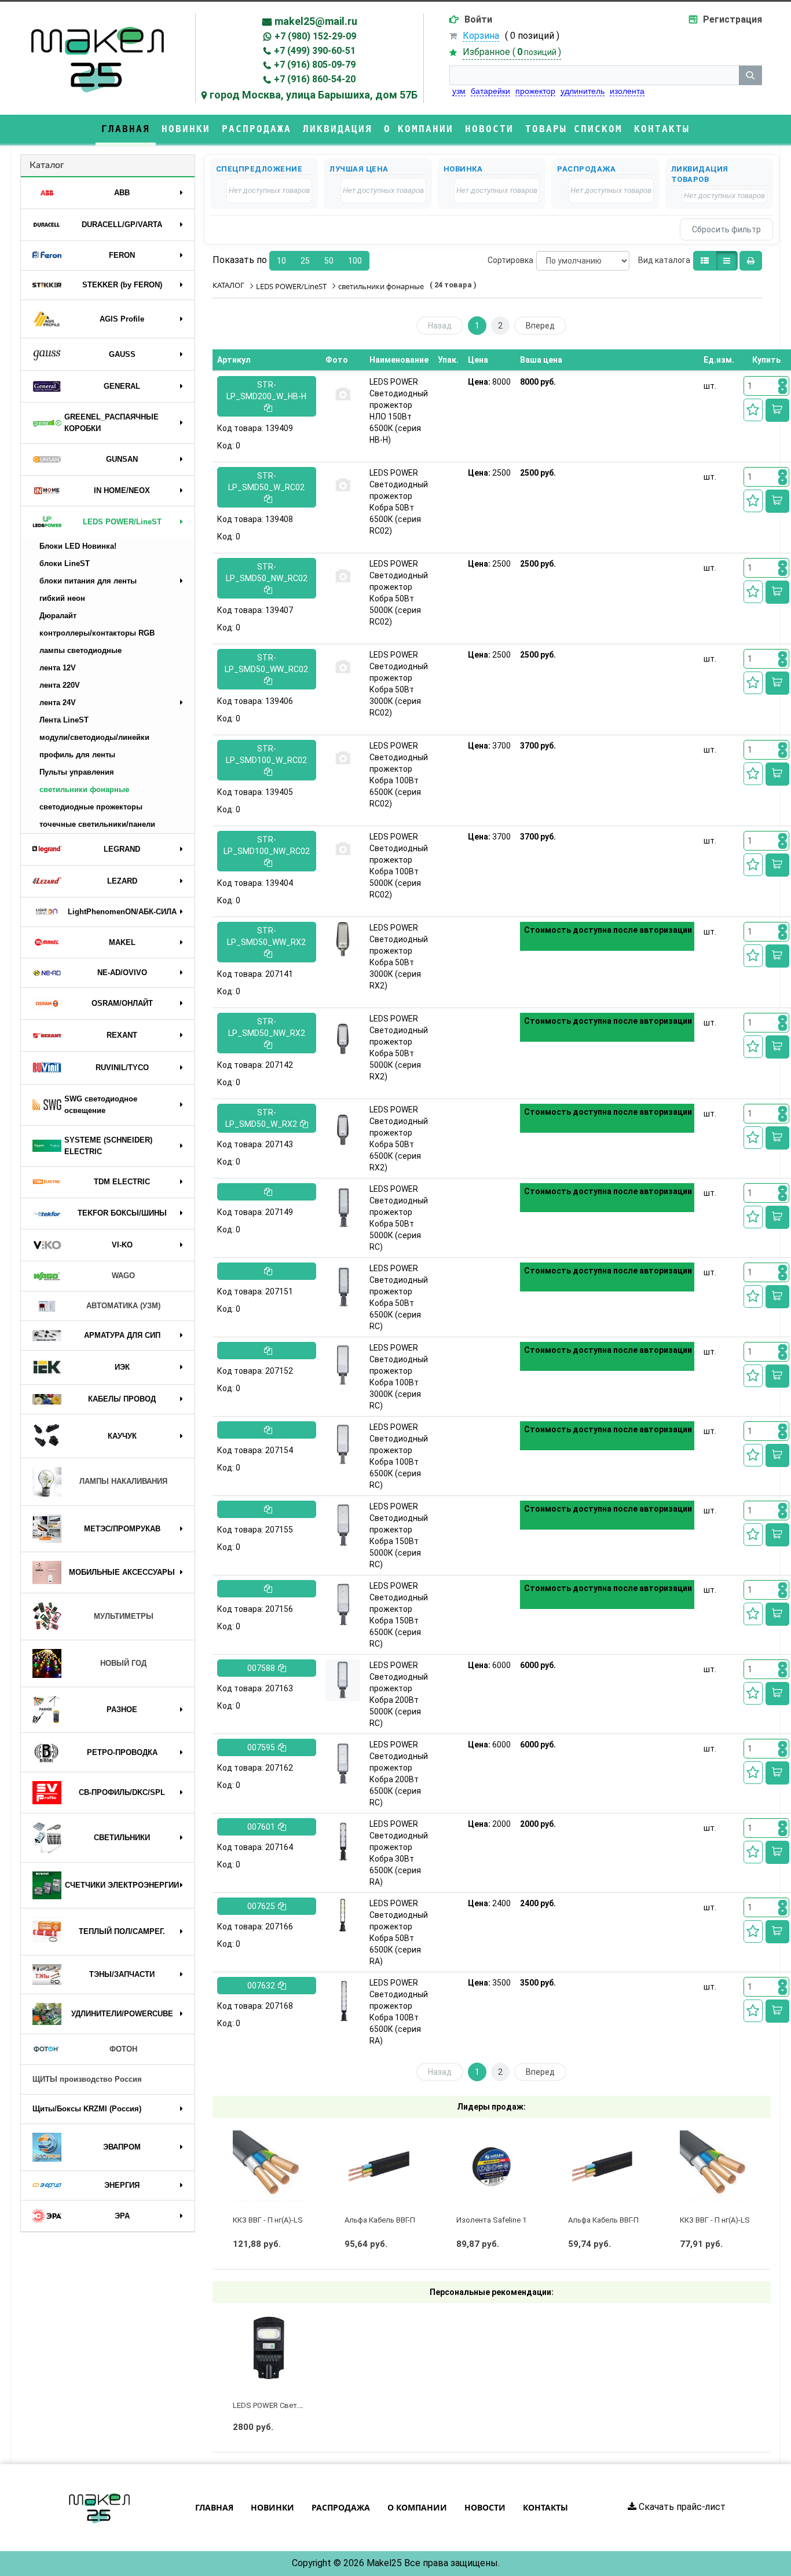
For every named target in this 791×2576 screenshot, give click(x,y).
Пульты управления (77, 772)
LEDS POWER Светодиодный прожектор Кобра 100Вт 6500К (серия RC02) (399, 775)
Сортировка (510, 260)
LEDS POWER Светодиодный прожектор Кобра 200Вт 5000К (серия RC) (399, 1694)
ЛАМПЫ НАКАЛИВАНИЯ (123, 1481)
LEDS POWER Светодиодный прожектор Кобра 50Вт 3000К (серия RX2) (399, 957)
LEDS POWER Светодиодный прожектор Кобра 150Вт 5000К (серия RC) (399, 1535)
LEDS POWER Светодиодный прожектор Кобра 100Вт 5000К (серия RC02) (399, 866)
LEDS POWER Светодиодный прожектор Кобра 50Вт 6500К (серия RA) (399, 1932)
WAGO (123, 1276)
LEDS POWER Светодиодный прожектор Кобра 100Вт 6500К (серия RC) (399, 1456)
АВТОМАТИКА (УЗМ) (123, 1306)
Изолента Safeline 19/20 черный (513, 2220)
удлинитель (583, 91)
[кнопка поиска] (750, 75)
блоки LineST (65, 563)
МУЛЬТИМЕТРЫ (124, 1616)
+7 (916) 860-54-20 (315, 79)
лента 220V (60, 685)
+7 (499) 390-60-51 (315, 51)
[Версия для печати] (751, 261)
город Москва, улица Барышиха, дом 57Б (314, 95)
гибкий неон (62, 598)
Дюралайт (58, 616)
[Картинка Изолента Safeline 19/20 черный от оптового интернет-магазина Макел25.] (492, 2166)
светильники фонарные (84, 789)
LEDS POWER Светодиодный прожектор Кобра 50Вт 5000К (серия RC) (399, 1218)
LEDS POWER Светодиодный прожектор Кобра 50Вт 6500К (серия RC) (399, 1297)
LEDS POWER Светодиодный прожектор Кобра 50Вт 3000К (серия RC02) (399, 684)
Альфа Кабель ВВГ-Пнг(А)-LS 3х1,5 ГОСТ (638, 2220)
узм (459, 91)
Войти (478, 19)
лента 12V (58, 668)
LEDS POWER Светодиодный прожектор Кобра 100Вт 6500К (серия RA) (399, 2012)
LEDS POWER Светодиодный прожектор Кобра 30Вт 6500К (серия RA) (399, 1853)
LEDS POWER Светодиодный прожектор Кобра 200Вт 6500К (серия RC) (399, 1774)
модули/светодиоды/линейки (94, 737)
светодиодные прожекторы (91, 807)
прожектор (535, 91)
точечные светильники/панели (97, 824)
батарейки (490, 91)
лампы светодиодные (80, 650)
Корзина (481, 36)
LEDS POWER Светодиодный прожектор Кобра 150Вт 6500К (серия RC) (399, 1615)
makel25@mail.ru (316, 21)
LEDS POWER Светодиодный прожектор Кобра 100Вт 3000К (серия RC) (399, 1377)
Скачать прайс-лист (681, 2507)
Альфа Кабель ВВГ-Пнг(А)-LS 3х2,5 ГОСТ (414, 2220)
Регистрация (733, 19)
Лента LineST (64, 720)
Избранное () (512, 52)
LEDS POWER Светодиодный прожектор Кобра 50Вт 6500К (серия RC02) (399, 502)
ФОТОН (123, 2049)
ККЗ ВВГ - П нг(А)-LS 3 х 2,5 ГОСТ (290, 2220)
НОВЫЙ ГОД (123, 1663)
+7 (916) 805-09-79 (315, 65)
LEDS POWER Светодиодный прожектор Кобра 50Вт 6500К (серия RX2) (399, 1139)
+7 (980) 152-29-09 (315, 36)
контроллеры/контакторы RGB (97, 633)
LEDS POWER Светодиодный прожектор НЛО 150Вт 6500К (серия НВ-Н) (399, 411)
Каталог (47, 165)
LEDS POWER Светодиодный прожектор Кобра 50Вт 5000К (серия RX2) (399, 1048)
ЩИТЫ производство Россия (87, 2079)
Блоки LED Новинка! (78, 546)
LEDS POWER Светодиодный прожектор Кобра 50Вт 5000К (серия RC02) (399, 593)
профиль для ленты (77, 755)
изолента (627, 91)
